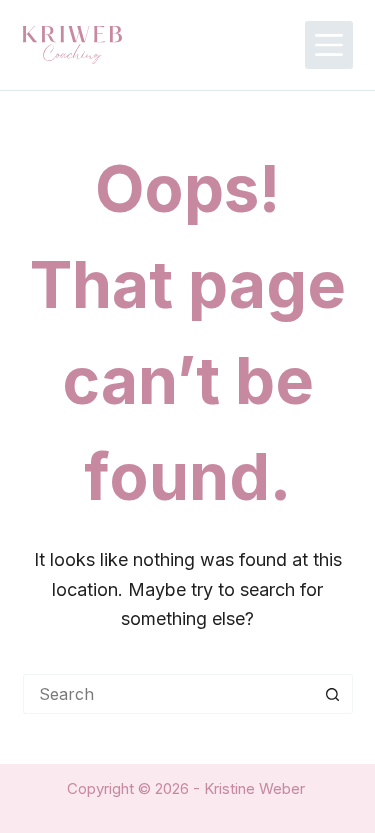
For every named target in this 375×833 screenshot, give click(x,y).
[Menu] (329, 45)
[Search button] (333, 694)
